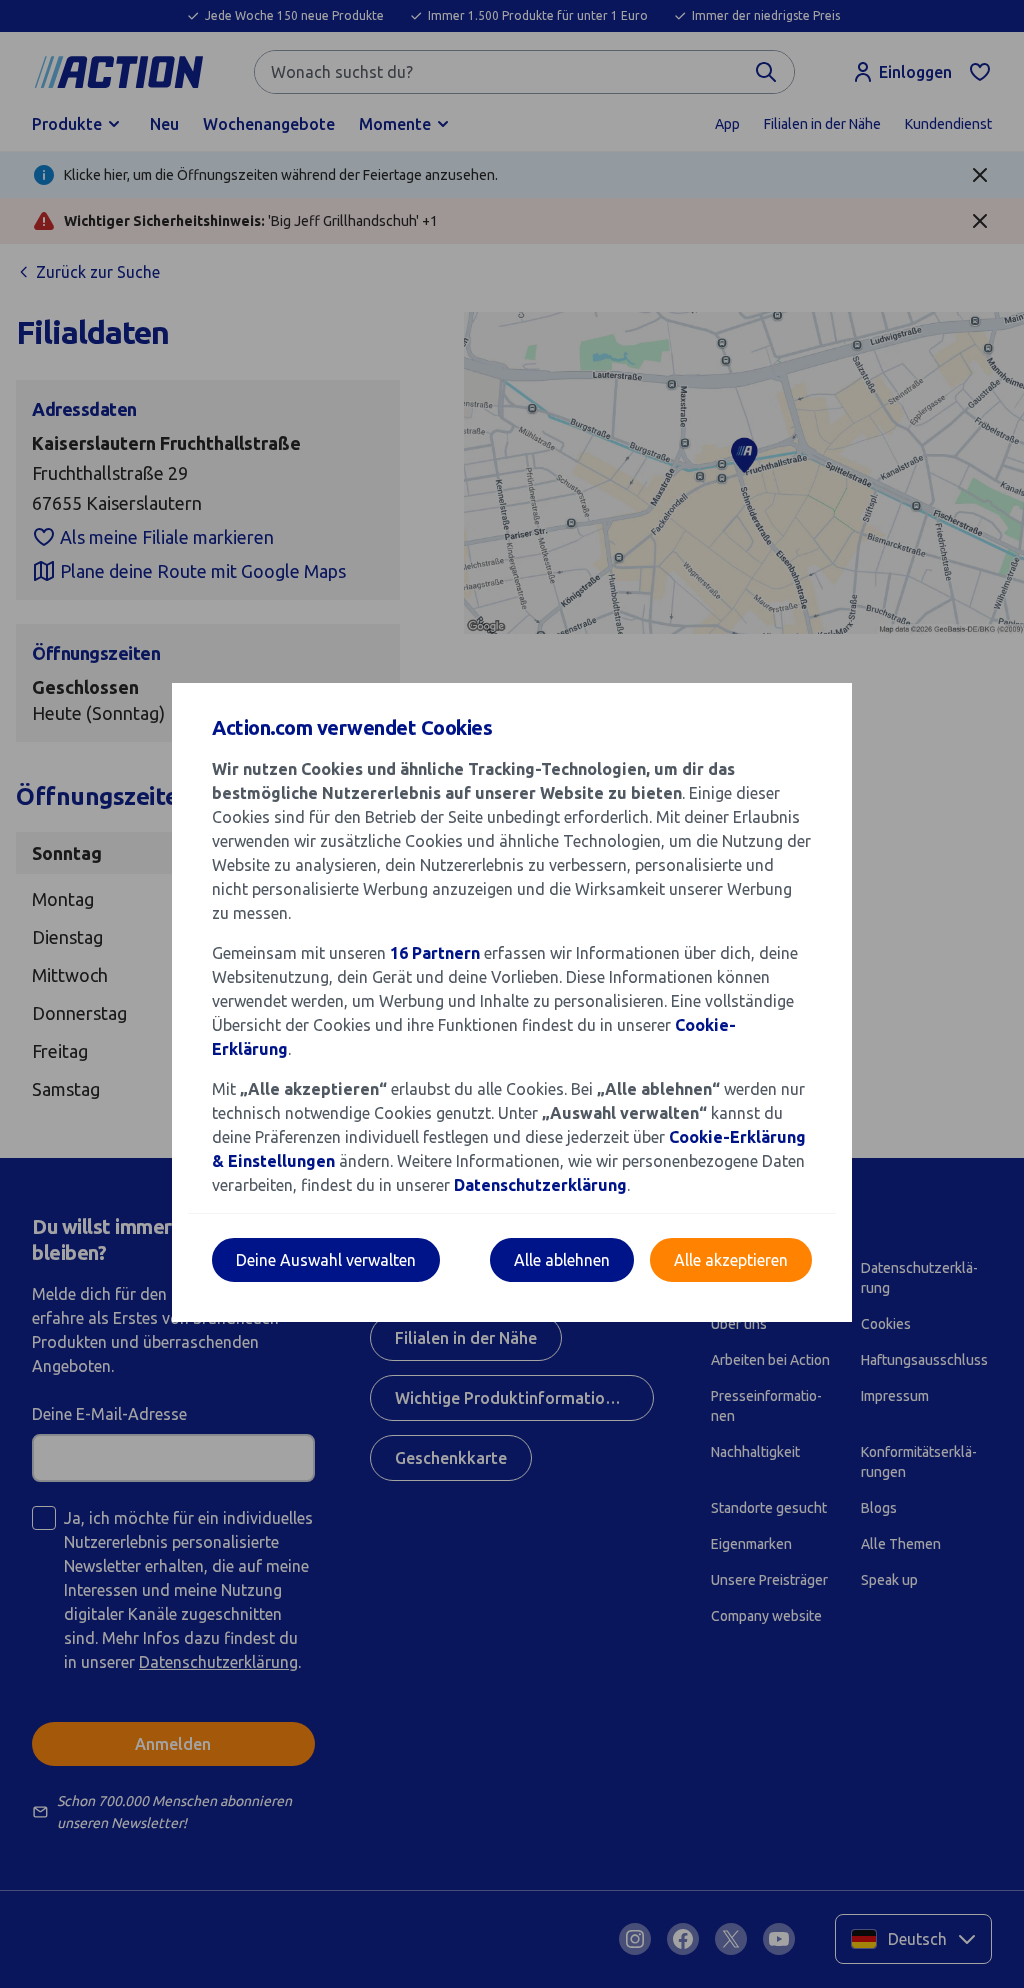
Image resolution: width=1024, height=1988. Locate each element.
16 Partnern (435, 953)
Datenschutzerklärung (540, 1185)
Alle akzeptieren (731, 1260)
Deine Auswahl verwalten (326, 1260)
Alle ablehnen (562, 1260)
